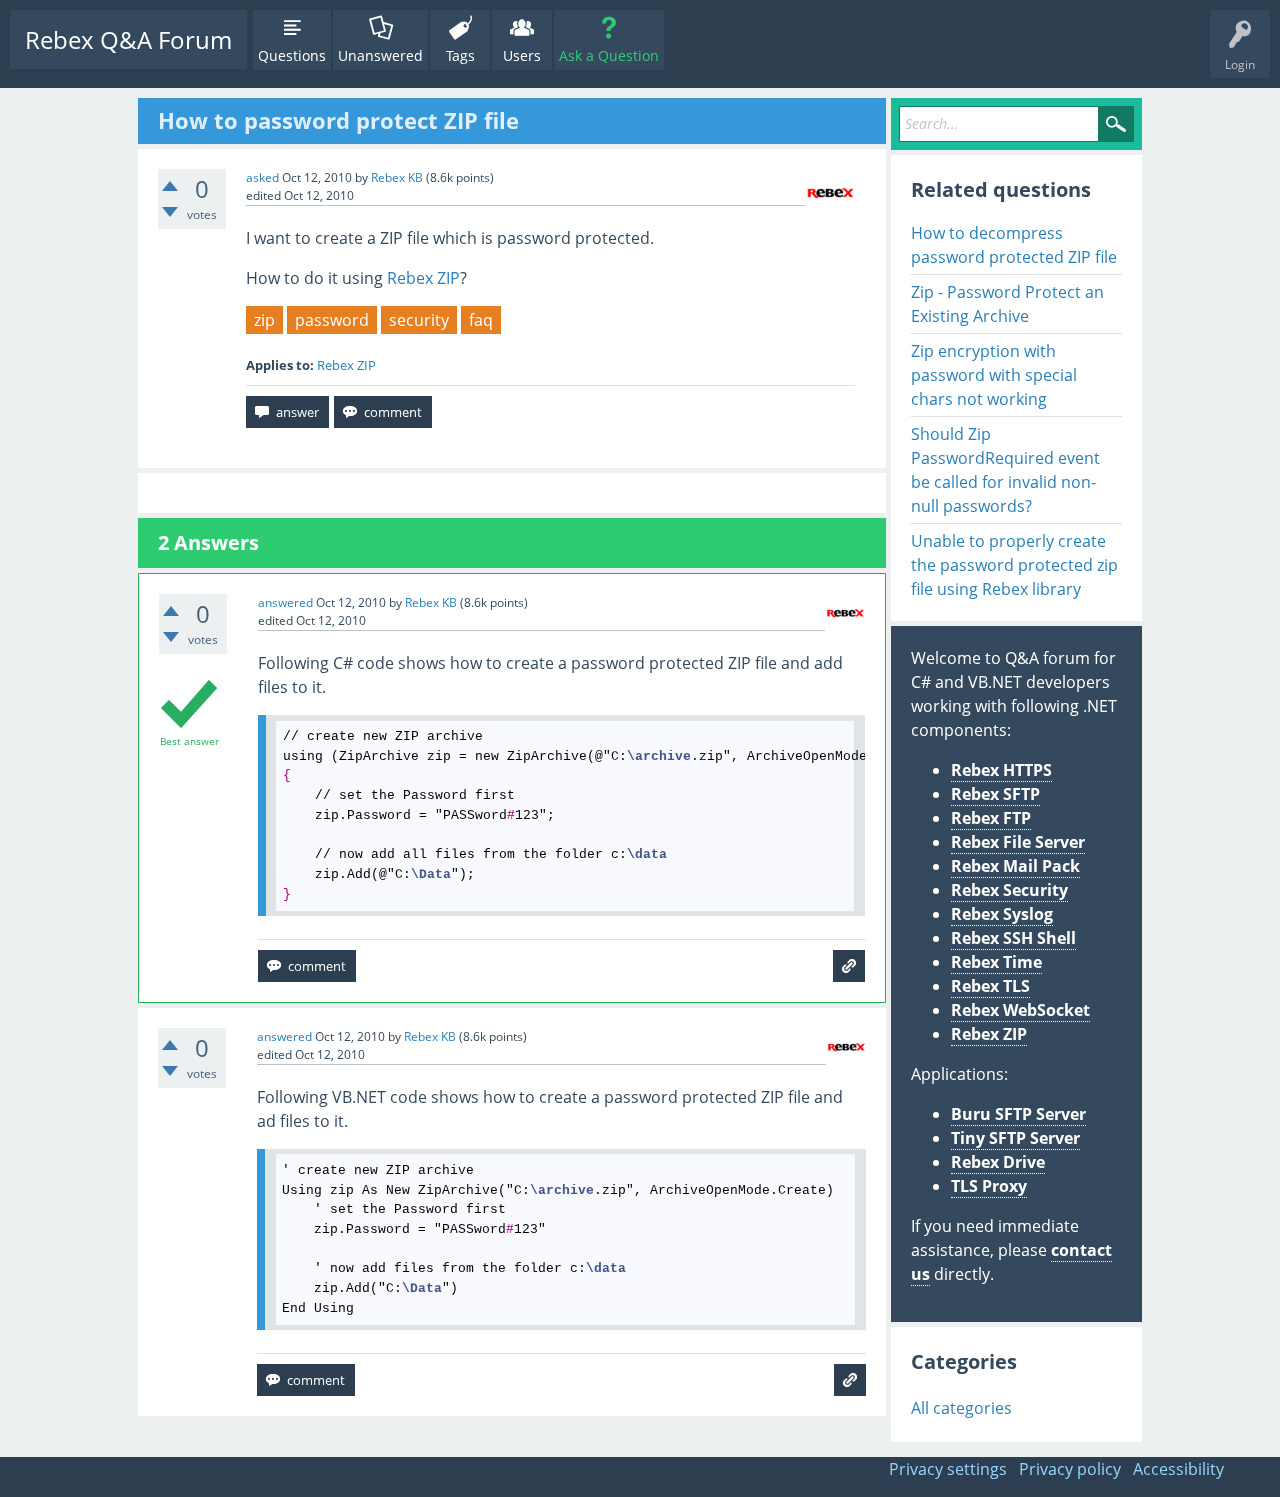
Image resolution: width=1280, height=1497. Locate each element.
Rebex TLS (990, 986)
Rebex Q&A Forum (128, 39)
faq (481, 320)
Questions (292, 55)
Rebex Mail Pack (1015, 866)
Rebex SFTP (995, 794)
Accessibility (1178, 1469)
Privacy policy (1070, 1469)
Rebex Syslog (1002, 914)
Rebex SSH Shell (1013, 938)
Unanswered (380, 55)
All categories (961, 1408)
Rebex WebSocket (1020, 1010)
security (419, 320)
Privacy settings (948, 1469)
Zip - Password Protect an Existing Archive (1007, 304)
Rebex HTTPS (1001, 770)
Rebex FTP (991, 818)
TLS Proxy (989, 1186)
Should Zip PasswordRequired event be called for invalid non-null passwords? (1005, 470)
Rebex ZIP (423, 278)
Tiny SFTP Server (1015, 1138)
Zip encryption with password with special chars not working (994, 375)
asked (262, 177)
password (332, 320)
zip (264, 320)
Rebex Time (996, 962)
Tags (460, 55)
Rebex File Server (1018, 842)
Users (522, 55)
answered (285, 602)
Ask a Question (609, 55)
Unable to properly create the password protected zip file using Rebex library (1014, 565)
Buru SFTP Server (1018, 1114)
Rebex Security (1009, 890)
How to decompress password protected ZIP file (1014, 245)
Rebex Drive (998, 1162)
